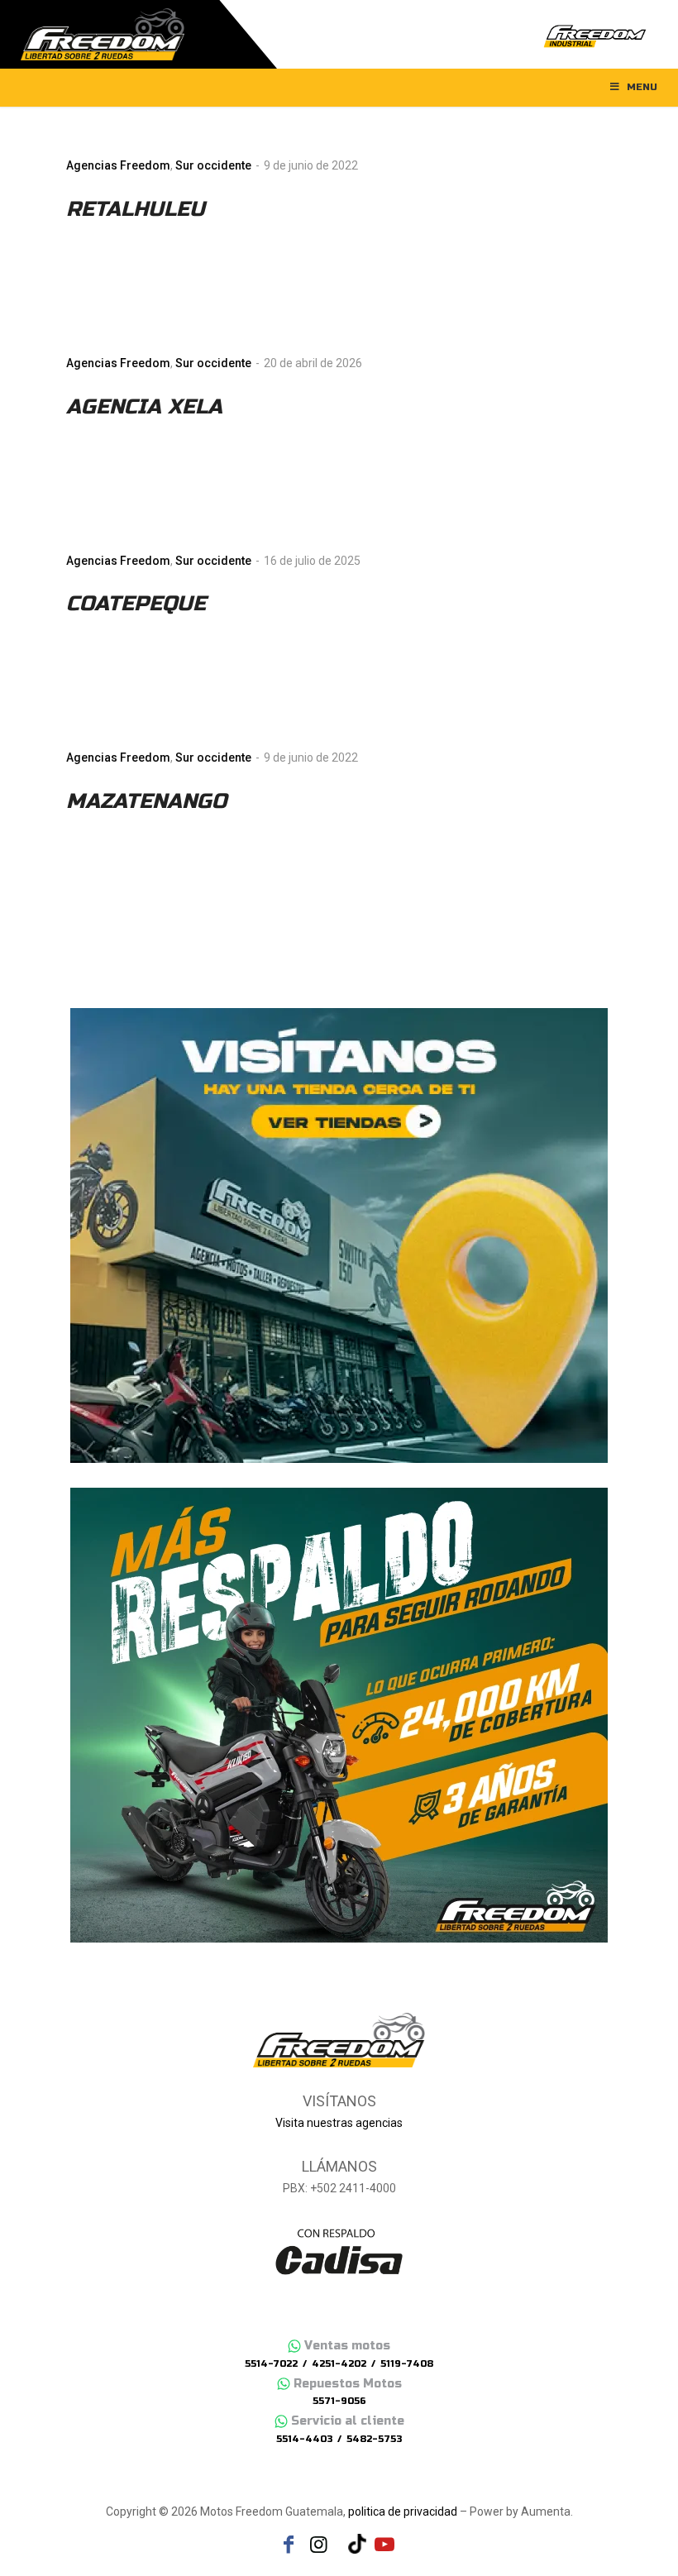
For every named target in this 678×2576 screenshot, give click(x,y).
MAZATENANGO (146, 801)
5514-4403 (304, 2439)
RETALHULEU (136, 209)
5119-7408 (407, 2364)
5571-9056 (339, 2401)
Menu (642, 87)
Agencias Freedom (118, 165)
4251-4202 (339, 2364)
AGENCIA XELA (144, 407)
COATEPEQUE (136, 604)
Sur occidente (213, 165)
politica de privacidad (403, 2511)
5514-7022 (271, 2364)
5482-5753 (374, 2439)
